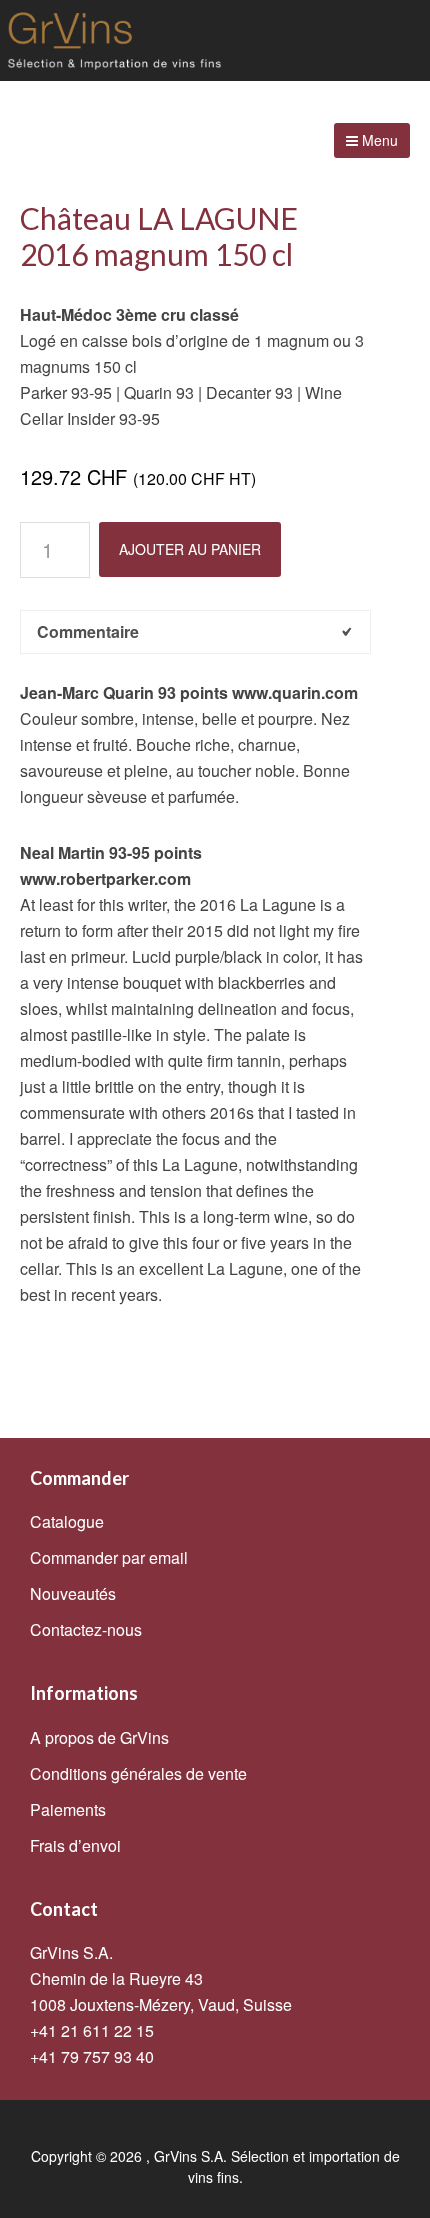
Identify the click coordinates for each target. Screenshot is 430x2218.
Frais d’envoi (75, 1845)
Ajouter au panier (190, 549)
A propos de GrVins (99, 1737)
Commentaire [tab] (88, 631)
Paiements (68, 1809)
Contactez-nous (86, 1629)
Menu (378, 140)
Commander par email (109, 1557)
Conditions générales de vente (138, 1773)
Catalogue (67, 1521)
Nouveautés (73, 1593)
